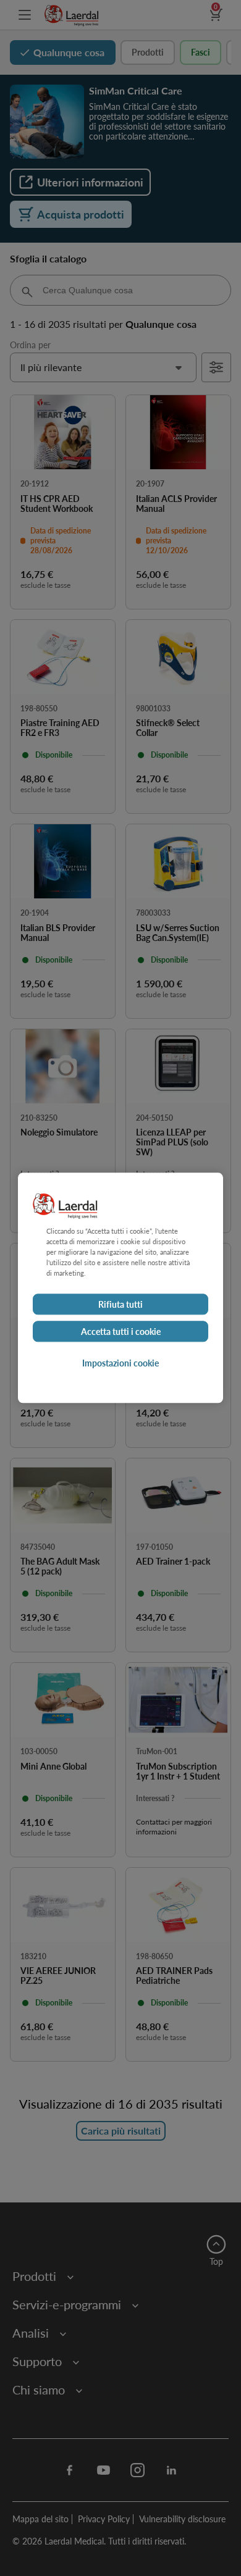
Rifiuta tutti (120, 1305)
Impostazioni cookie (120, 1363)
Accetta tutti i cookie (121, 1332)
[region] (120, 1288)
